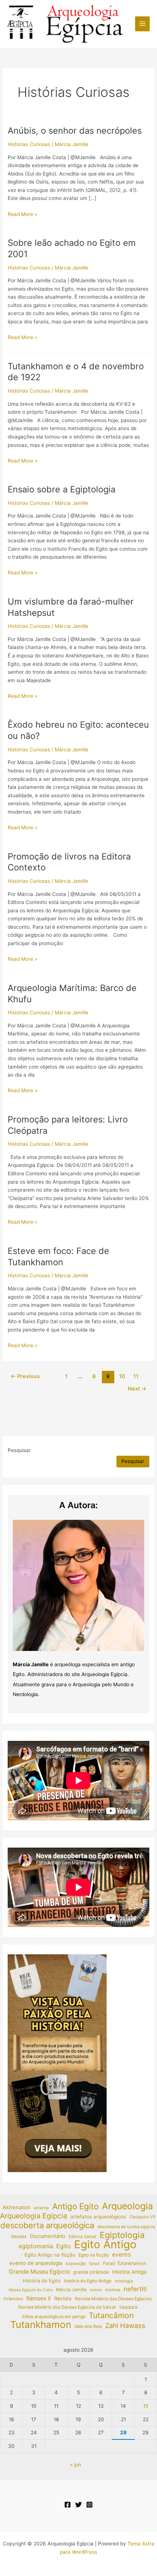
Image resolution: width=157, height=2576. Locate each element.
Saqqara (128, 2307)
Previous (25, 1376)
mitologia (124, 2281)
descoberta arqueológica (47, 2225)
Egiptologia (122, 2235)
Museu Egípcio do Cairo (31, 2290)
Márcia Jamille (71, 2290)
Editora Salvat (83, 2237)
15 (146, 2406)
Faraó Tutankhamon (125, 2263)
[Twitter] (78, 2505)
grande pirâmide (91, 2272)
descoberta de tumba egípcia (126, 2227)
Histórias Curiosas (29, 144)
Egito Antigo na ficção (50, 2255)
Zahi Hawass (125, 2325)
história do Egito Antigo (88, 2281)
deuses (19, 2236)
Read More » (22, 215)
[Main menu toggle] (143, 24)
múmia (96, 2290)
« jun (76, 2465)
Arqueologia (127, 2206)
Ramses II (39, 2298)
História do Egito (42, 2281)
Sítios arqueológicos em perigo (54, 2317)
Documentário (48, 2236)
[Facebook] (68, 2505)
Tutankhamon (41, 2325)
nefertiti (135, 2289)
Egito (64, 2246)
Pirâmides (13, 2299)
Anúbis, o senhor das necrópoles (75, 131)
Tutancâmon (111, 2316)
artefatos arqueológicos (98, 2217)
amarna (41, 2208)
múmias (113, 2290)
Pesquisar (19, 1450)
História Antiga (129, 2272)
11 (136, 1376)
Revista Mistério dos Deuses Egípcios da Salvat (67, 2307)
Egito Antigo (105, 2245)
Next (137, 1389)
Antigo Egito (75, 2207)
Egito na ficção (94, 2255)
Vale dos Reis (88, 2326)
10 (122, 1376)
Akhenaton (16, 2207)
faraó (94, 2264)
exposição (76, 2264)
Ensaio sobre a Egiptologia (62, 489)
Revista (63, 2298)
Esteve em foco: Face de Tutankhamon (58, 1256)
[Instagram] (89, 2505)
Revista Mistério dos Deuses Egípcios (113, 2299)
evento (121, 2255)
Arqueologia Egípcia (34, 2216)
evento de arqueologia (36, 2263)
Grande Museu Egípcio (39, 2272)
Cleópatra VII (142, 2217)
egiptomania (36, 2246)
